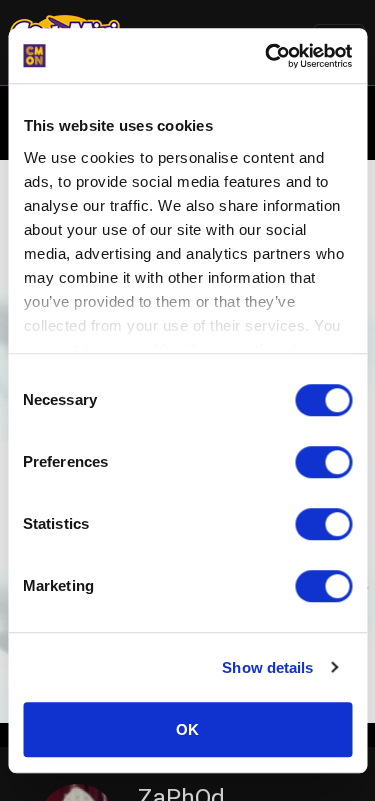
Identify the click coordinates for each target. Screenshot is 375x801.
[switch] (323, 462)
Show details (267, 667)
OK (187, 729)
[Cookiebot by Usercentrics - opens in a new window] (267, 56)
